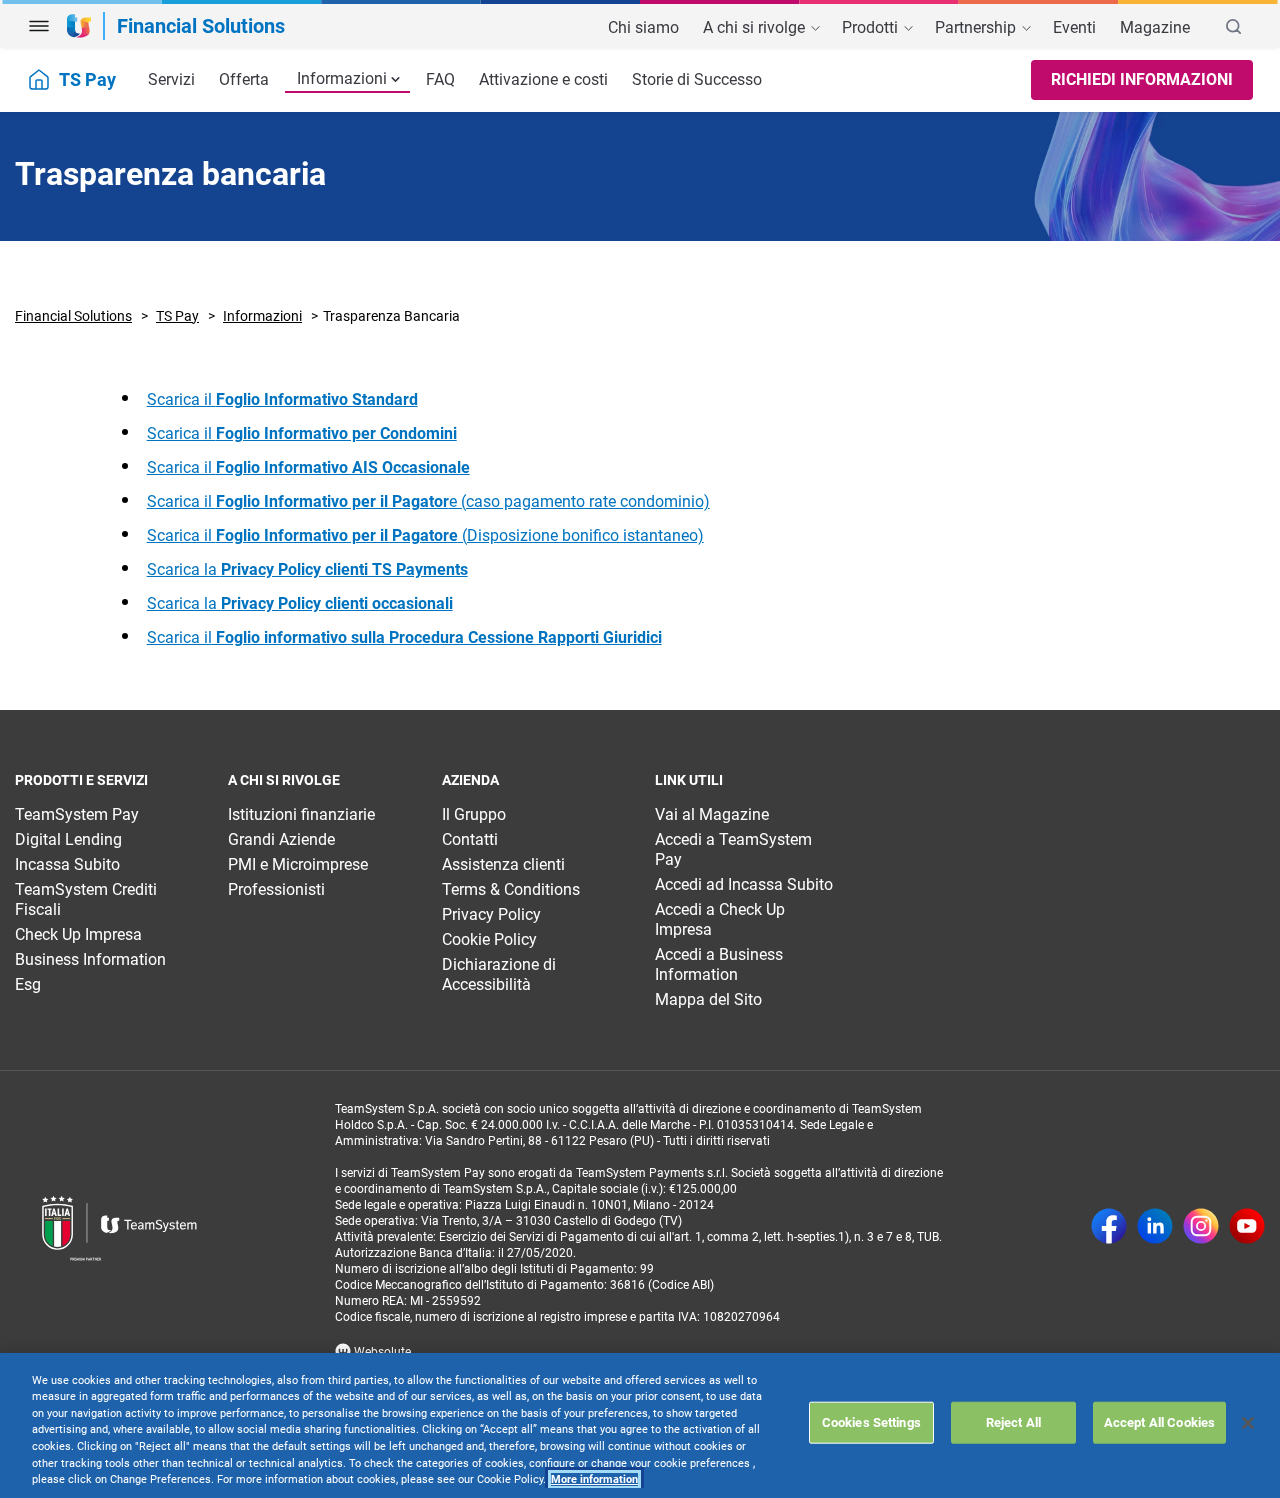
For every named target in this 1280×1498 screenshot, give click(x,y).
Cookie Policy (489, 939)
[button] (39, 26)
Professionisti (276, 889)
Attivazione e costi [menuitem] (543, 79)
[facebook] (1109, 1228)
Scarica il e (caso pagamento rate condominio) (428, 501)
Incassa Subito (67, 864)
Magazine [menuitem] (1155, 27)
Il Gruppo (474, 814)
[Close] (1248, 1423)
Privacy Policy (491, 914)
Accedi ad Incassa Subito (744, 884)
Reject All (1013, 1422)
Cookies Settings (871, 1422)
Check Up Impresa (78, 934)
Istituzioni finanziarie (301, 814)
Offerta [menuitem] (244, 79)
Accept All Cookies (1159, 1422)
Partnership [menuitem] (977, 27)
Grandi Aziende (281, 839)
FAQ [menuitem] (440, 79)
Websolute (381, 1352)
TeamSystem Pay (77, 814)
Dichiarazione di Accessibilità (499, 974)
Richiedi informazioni (1142, 79)
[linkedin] (1155, 1228)
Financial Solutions (73, 316)
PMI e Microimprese (298, 864)
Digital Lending (68, 839)
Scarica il (282, 399)
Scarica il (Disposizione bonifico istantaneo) (425, 535)
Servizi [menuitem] (171, 79)
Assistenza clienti (503, 864)
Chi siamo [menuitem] (643, 27)
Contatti (470, 839)
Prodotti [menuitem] (872, 27)
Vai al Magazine (712, 814)
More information (594, 1479)
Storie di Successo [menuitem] (697, 79)
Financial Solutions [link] (201, 26)
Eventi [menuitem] (1074, 27)
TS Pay (177, 316)
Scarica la (307, 569)
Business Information (90, 959)
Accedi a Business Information (719, 964)
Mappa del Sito (708, 999)
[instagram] (1201, 1228)
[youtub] (1247, 1228)
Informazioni (342, 78)
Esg (28, 984)
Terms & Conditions (511, 889)
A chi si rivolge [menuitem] (756, 27)
